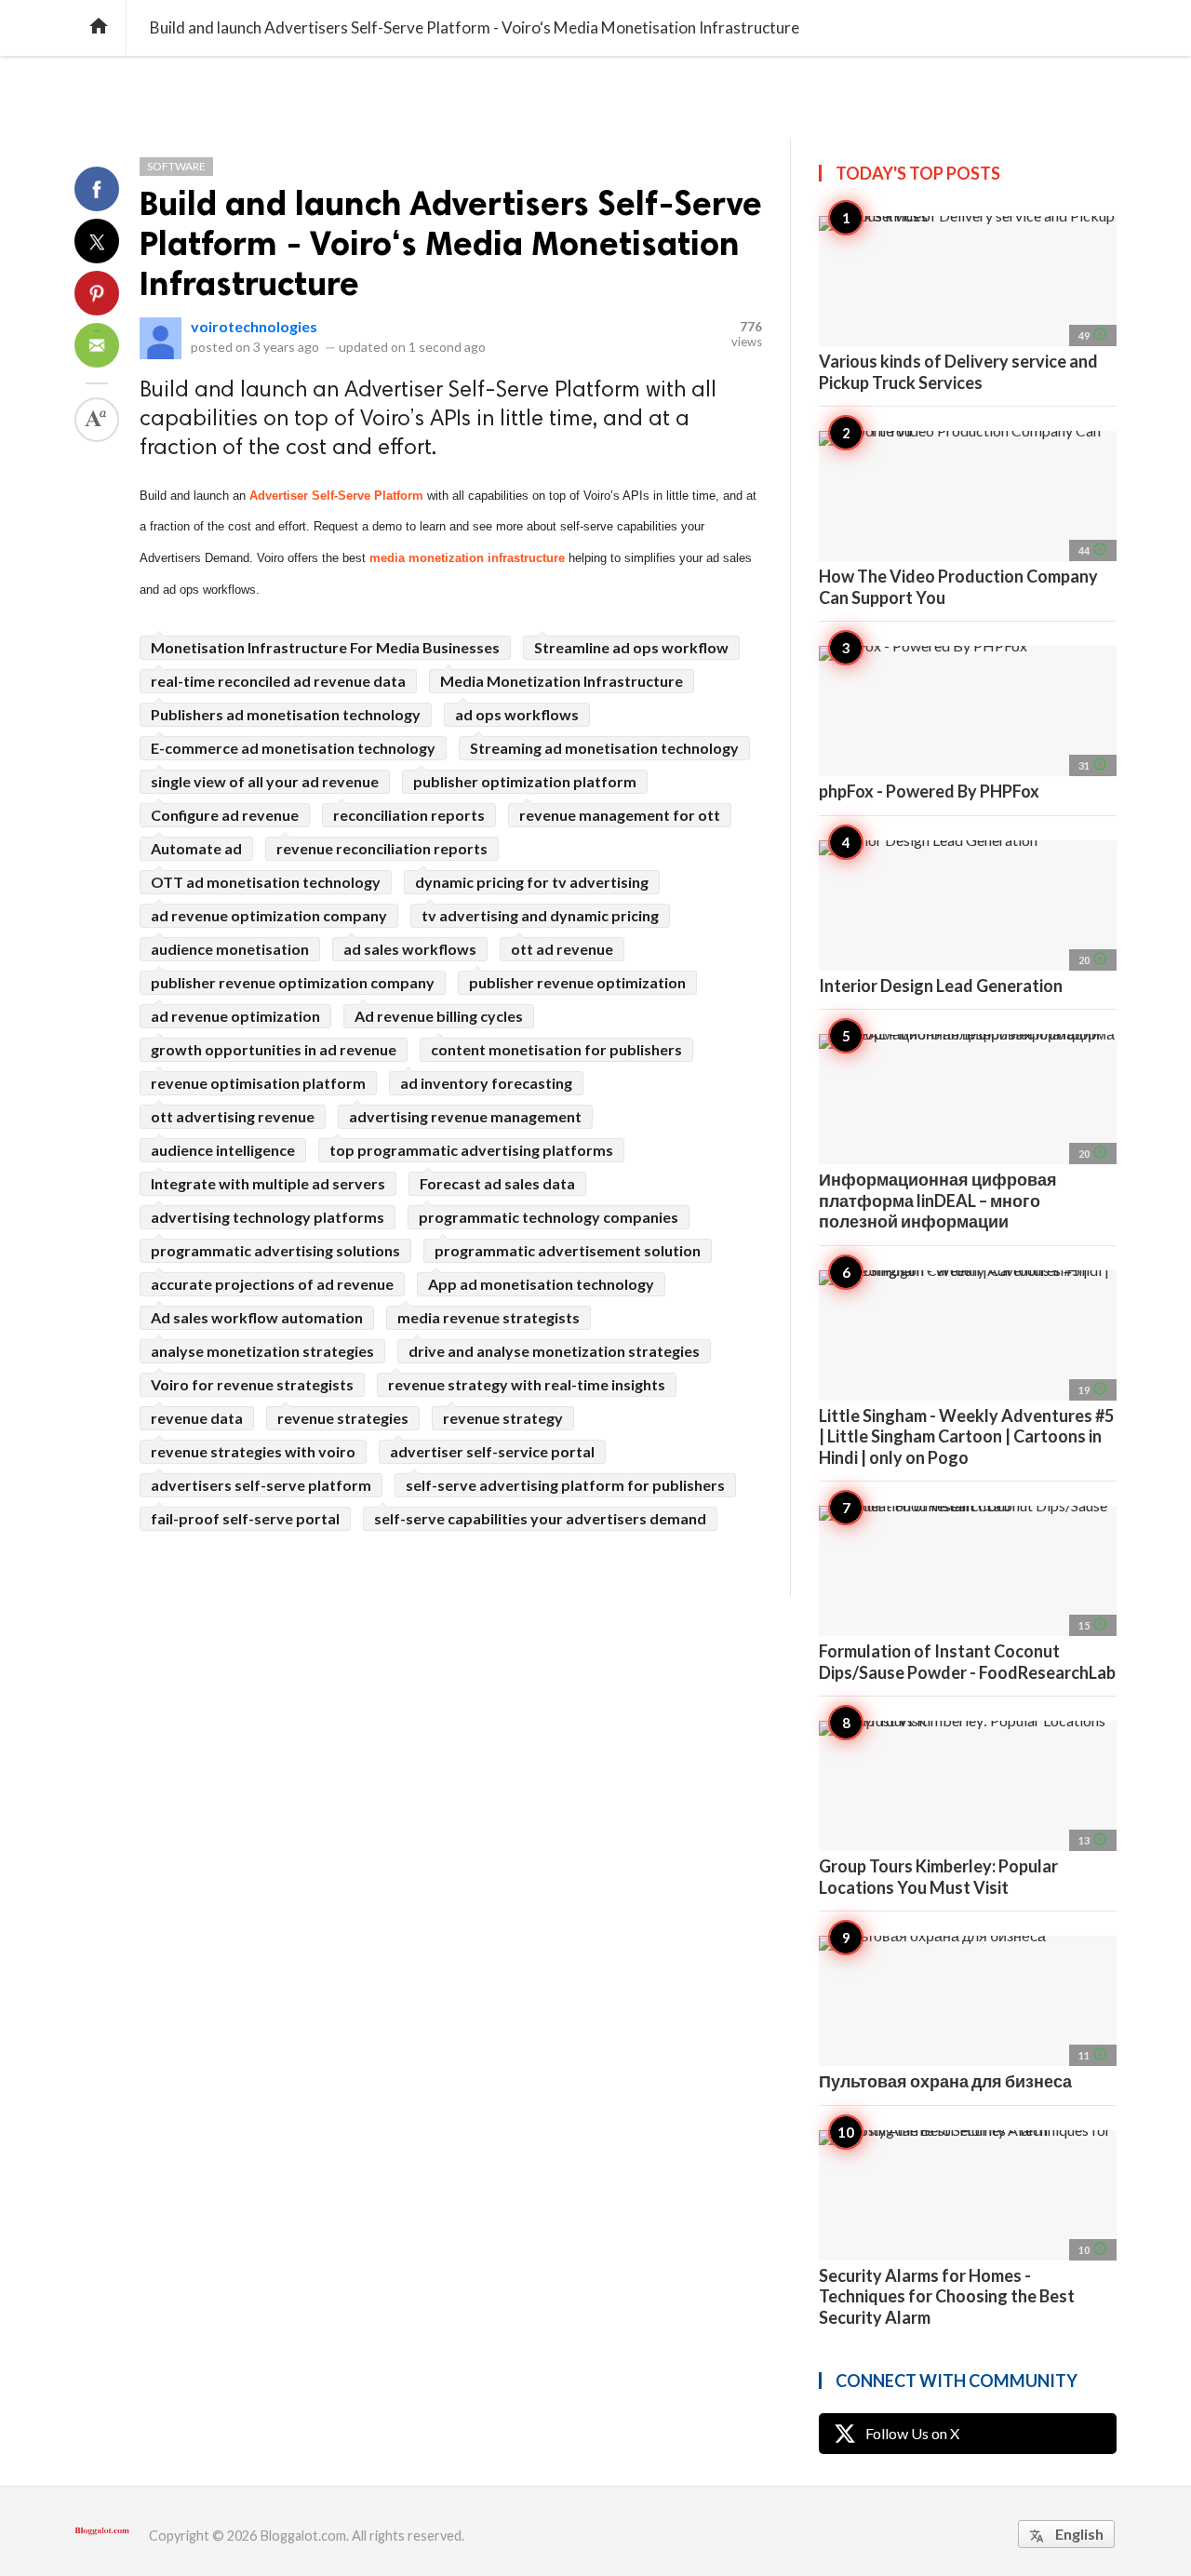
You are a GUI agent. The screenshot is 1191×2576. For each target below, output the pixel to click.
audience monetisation (230, 949)
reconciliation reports (409, 815)
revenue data (197, 1418)
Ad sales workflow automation (257, 1317)
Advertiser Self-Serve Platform (336, 496)
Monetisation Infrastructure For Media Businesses (325, 647)
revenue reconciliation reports (382, 848)
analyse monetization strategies (262, 1351)
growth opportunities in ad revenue (274, 1049)
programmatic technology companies (549, 1217)
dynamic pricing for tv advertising (532, 882)
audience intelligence (223, 1150)
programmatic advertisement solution (568, 1250)
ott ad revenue (562, 949)
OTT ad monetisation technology (266, 882)
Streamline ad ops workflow (631, 647)
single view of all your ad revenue (265, 781)
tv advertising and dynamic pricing (540, 915)
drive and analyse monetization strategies (554, 1351)
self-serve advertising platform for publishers (565, 1485)
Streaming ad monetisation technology (604, 748)
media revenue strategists (488, 1317)
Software (176, 166)
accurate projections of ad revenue (272, 1284)
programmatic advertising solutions (275, 1250)
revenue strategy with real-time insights (527, 1384)
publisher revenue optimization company (293, 982)
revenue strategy (503, 1418)
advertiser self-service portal (492, 1451)
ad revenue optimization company (269, 915)
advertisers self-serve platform (261, 1485)
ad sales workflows (410, 949)
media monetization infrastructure (467, 558)
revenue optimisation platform (258, 1083)
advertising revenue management (465, 1116)
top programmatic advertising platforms (471, 1150)
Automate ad (196, 848)
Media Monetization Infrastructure (562, 681)
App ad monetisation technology (541, 1284)
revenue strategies (343, 1418)
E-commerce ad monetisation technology (293, 748)
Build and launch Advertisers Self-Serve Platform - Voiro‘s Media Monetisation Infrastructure (451, 243)
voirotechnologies (254, 326)
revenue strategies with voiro (253, 1451)
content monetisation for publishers (556, 1049)
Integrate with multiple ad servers (268, 1183)
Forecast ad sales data (497, 1183)
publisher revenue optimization (577, 982)
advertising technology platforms (268, 1217)
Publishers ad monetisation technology (286, 714)
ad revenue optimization (235, 1016)
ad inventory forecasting (486, 1083)
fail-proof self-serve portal (245, 1518)
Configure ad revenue (225, 815)
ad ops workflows (517, 714)
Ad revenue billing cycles (439, 1016)
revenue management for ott (620, 815)
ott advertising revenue (233, 1116)
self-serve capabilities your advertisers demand (540, 1518)
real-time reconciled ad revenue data (278, 681)
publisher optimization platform (525, 781)
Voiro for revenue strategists (252, 1384)
